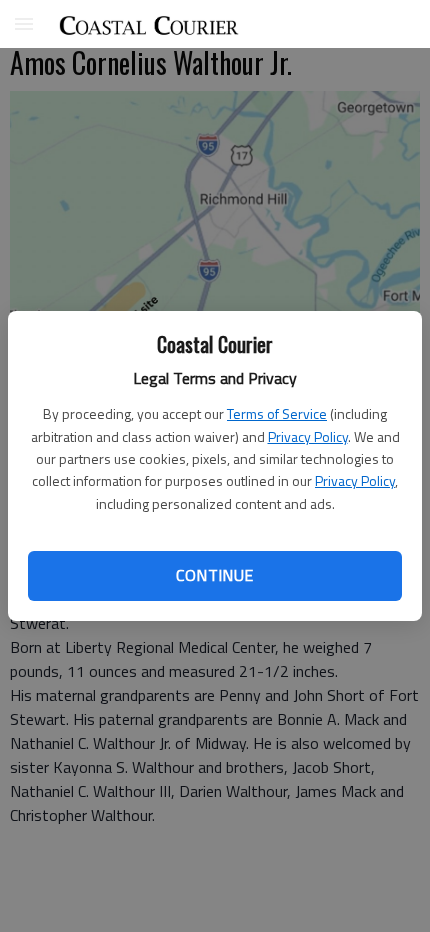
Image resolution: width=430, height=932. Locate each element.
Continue (214, 575)
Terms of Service (277, 413)
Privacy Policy (308, 436)
